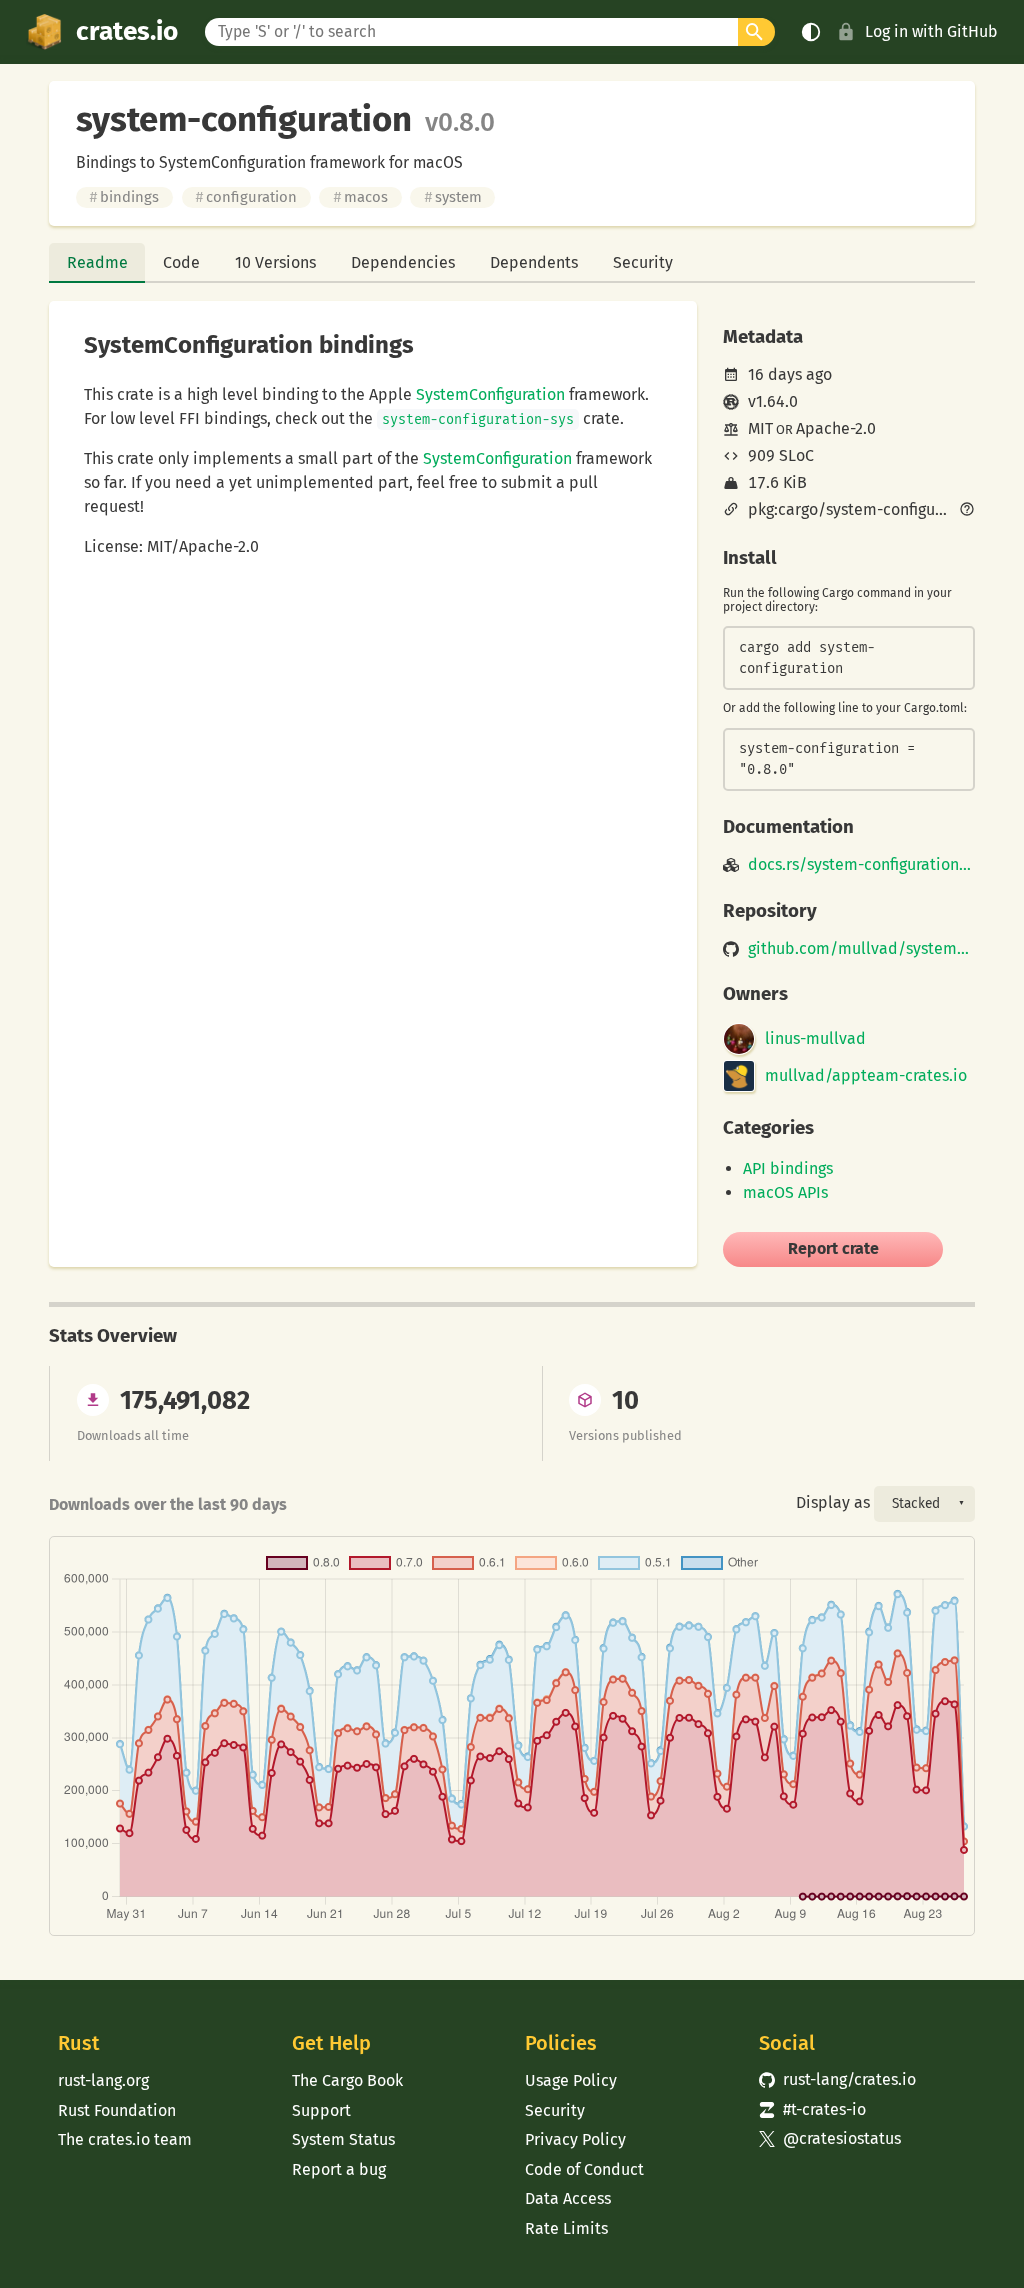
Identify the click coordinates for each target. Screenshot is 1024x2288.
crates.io (127, 31)
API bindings (788, 1168)
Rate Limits (566, 2228)
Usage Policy (571, 2080)
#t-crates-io (813, 2109)
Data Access (568, 2198)
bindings (124, 197)
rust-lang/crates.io (838, 2079)
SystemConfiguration (490, 394)
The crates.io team (125, 2139)
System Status (343, 2139)
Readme (97, 262)
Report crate (833, 1248)
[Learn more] (967, 511)
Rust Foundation (117, 2110)
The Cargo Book (347, 2080)
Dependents (534, 262)
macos (360, 197)
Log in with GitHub (931, 31)
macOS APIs (785, 1192)
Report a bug (339, 2169)
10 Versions (275, 262)
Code (181, 262)
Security (643, 262)
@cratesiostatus (830, 2138)
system (453, 197)
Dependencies (403, 262)
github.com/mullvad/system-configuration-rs (861, 949)
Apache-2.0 (836, 428)
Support (321, 2110)
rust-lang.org (103, 2080)
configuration (246, 197)
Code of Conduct (584, 2169)
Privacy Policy (575, 2139)
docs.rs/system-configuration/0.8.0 (861, 865)
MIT (760, 428)
